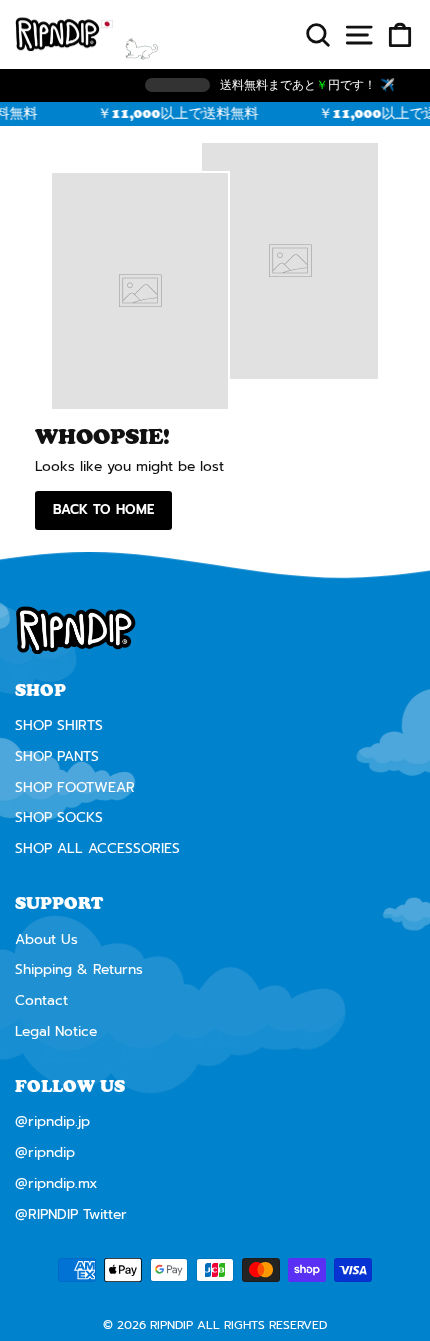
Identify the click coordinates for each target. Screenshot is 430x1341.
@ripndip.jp (52, 1121)
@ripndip (45, 1152)
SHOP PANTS (57, 756)
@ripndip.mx (56, 1183)
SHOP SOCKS (59, 817)
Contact (41, 1000)
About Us (46, 939)
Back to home (103, 509)
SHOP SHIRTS (59, 725)
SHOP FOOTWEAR (75, 787)
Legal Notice (56, 1031)
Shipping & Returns (79, 969)
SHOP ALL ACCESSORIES (97, 848)
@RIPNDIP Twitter (71, 1214)
